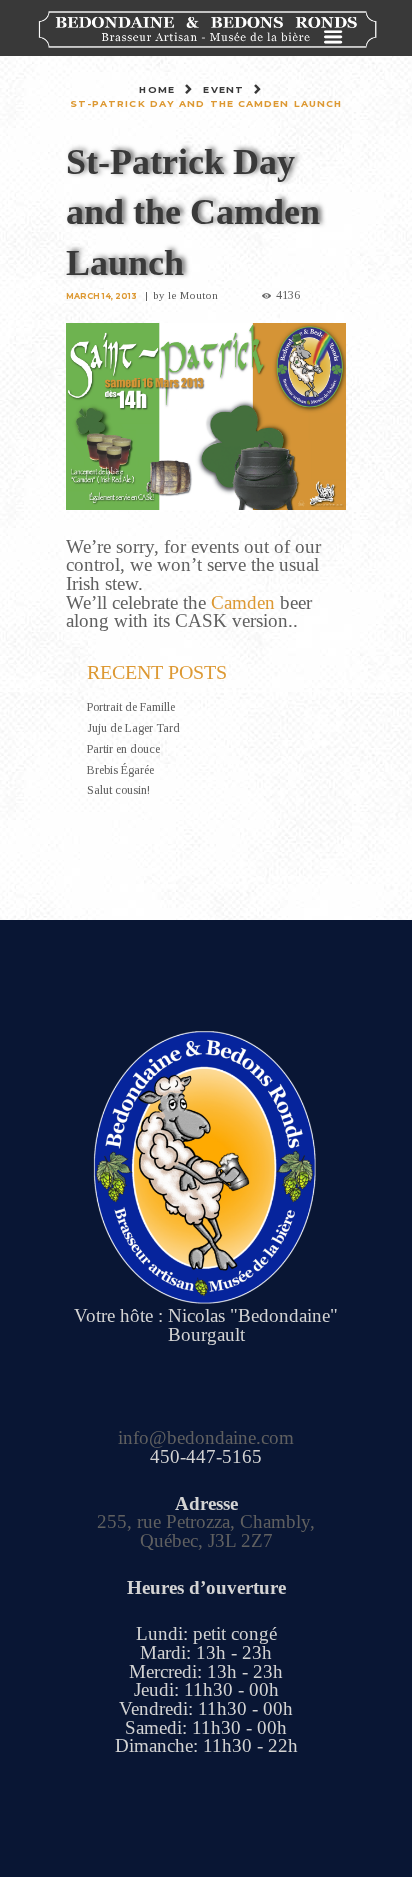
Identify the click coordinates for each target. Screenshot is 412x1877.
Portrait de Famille (131, 707)
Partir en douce (123, 749)
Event (223, 89)
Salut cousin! (118, 790)
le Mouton (193, 295)
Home (156, 89)
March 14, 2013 (101, 296)
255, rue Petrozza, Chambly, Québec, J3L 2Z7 (206, 1531)
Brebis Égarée (120, 770)
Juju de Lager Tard (133, 728)
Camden (243, 602)
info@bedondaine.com (206, 1437)
